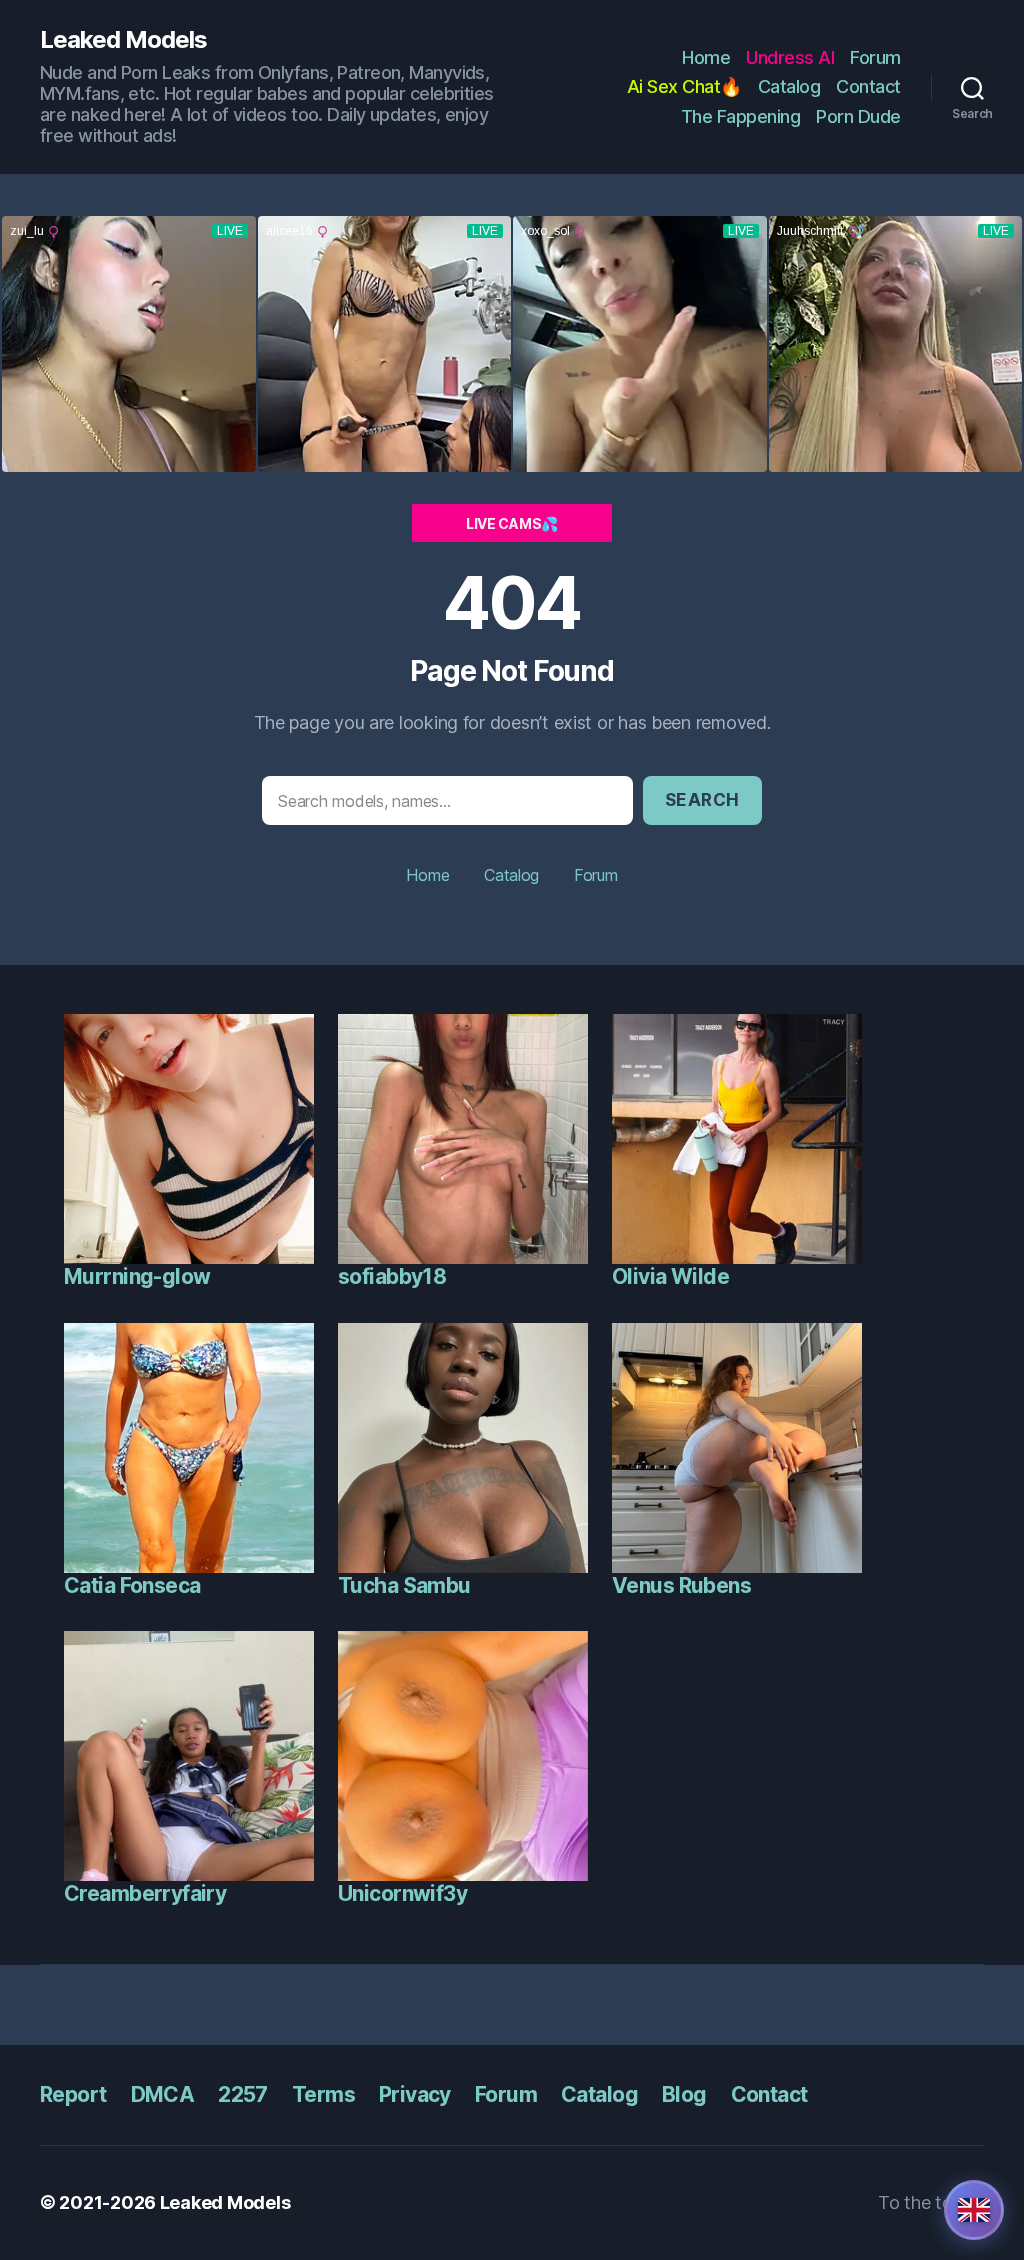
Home (706, 57)
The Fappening (741, 116)
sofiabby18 (392, 1276)
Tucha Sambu (404, 1585)
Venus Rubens (681, 1585)
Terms (323, 2094)
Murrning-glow (137, 1276)
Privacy (415, 2094)
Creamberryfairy (145, 1893)
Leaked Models (123, 40)
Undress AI (790, 57)
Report (73, 2094)
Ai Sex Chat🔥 (684, 86)
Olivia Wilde (670, 1276)
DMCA (163, 2094)
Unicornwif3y (402, 1893)
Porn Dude (858, 116)
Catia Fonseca (132, 1585)
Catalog (789, 86)
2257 (243, 2094)
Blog (684, 2094)
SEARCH (702, 800)
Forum (875, 57)
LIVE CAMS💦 (512, 523)
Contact (868, 86)
